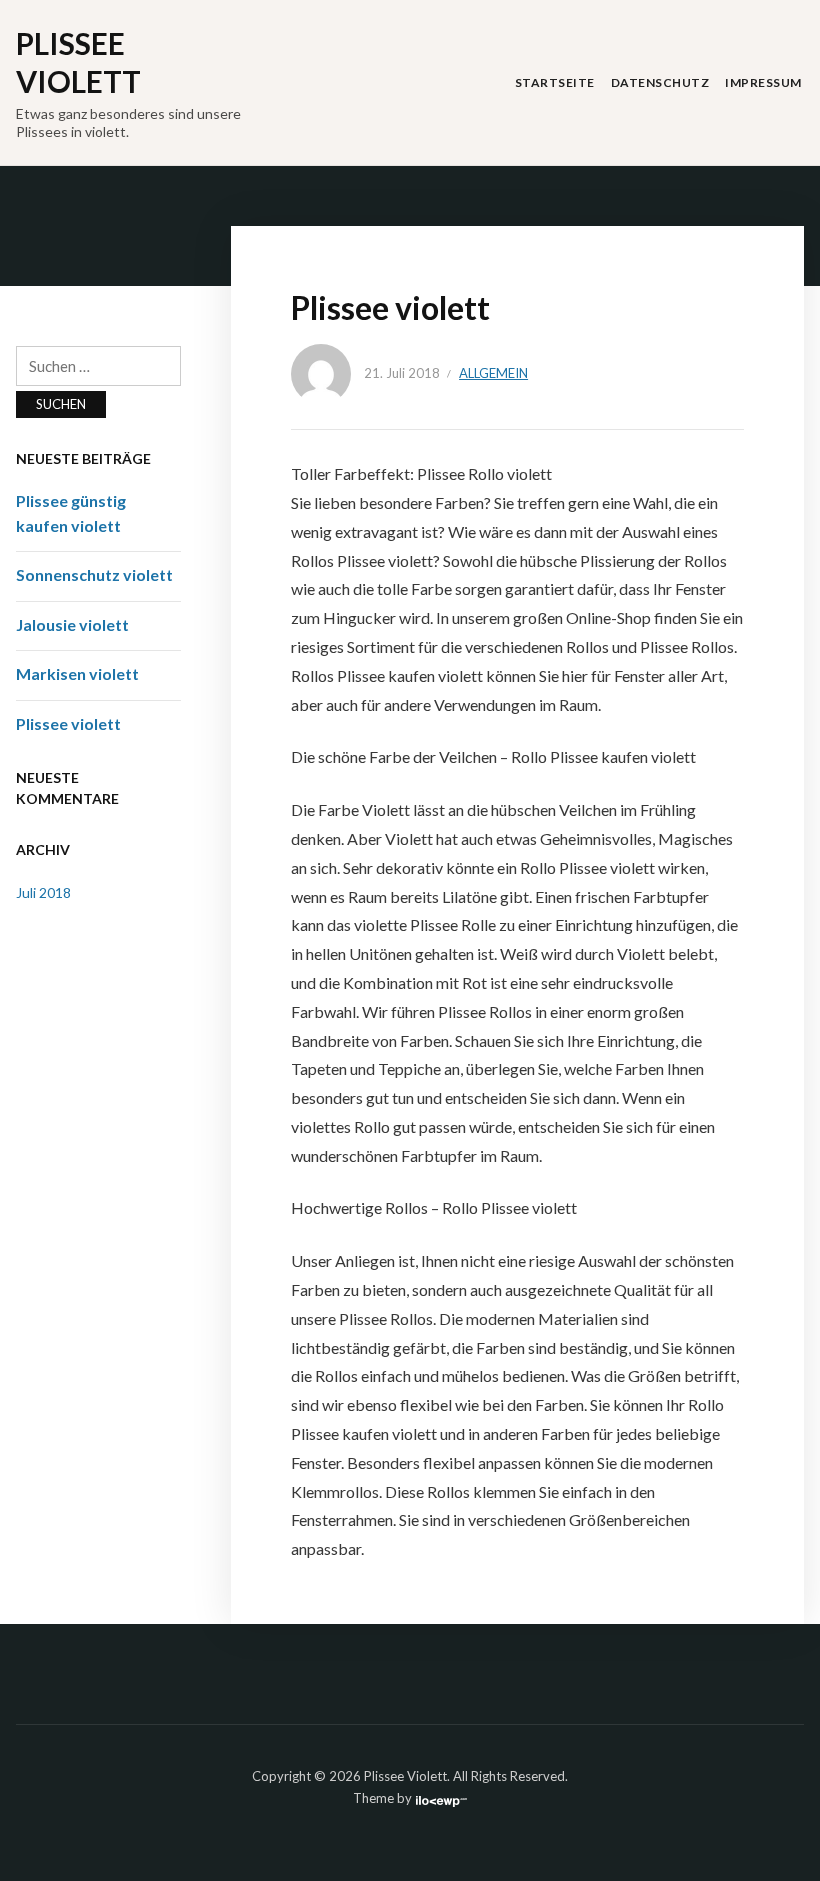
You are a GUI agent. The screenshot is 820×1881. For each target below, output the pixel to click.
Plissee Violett (78, 62)
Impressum (763, 82)
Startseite (555, 82)
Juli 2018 (43, 892)
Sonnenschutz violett (94, 574)
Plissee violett (68, 723)
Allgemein (493, 373)
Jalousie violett (72, 624)
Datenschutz (660, 82)
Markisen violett (77, 673)
